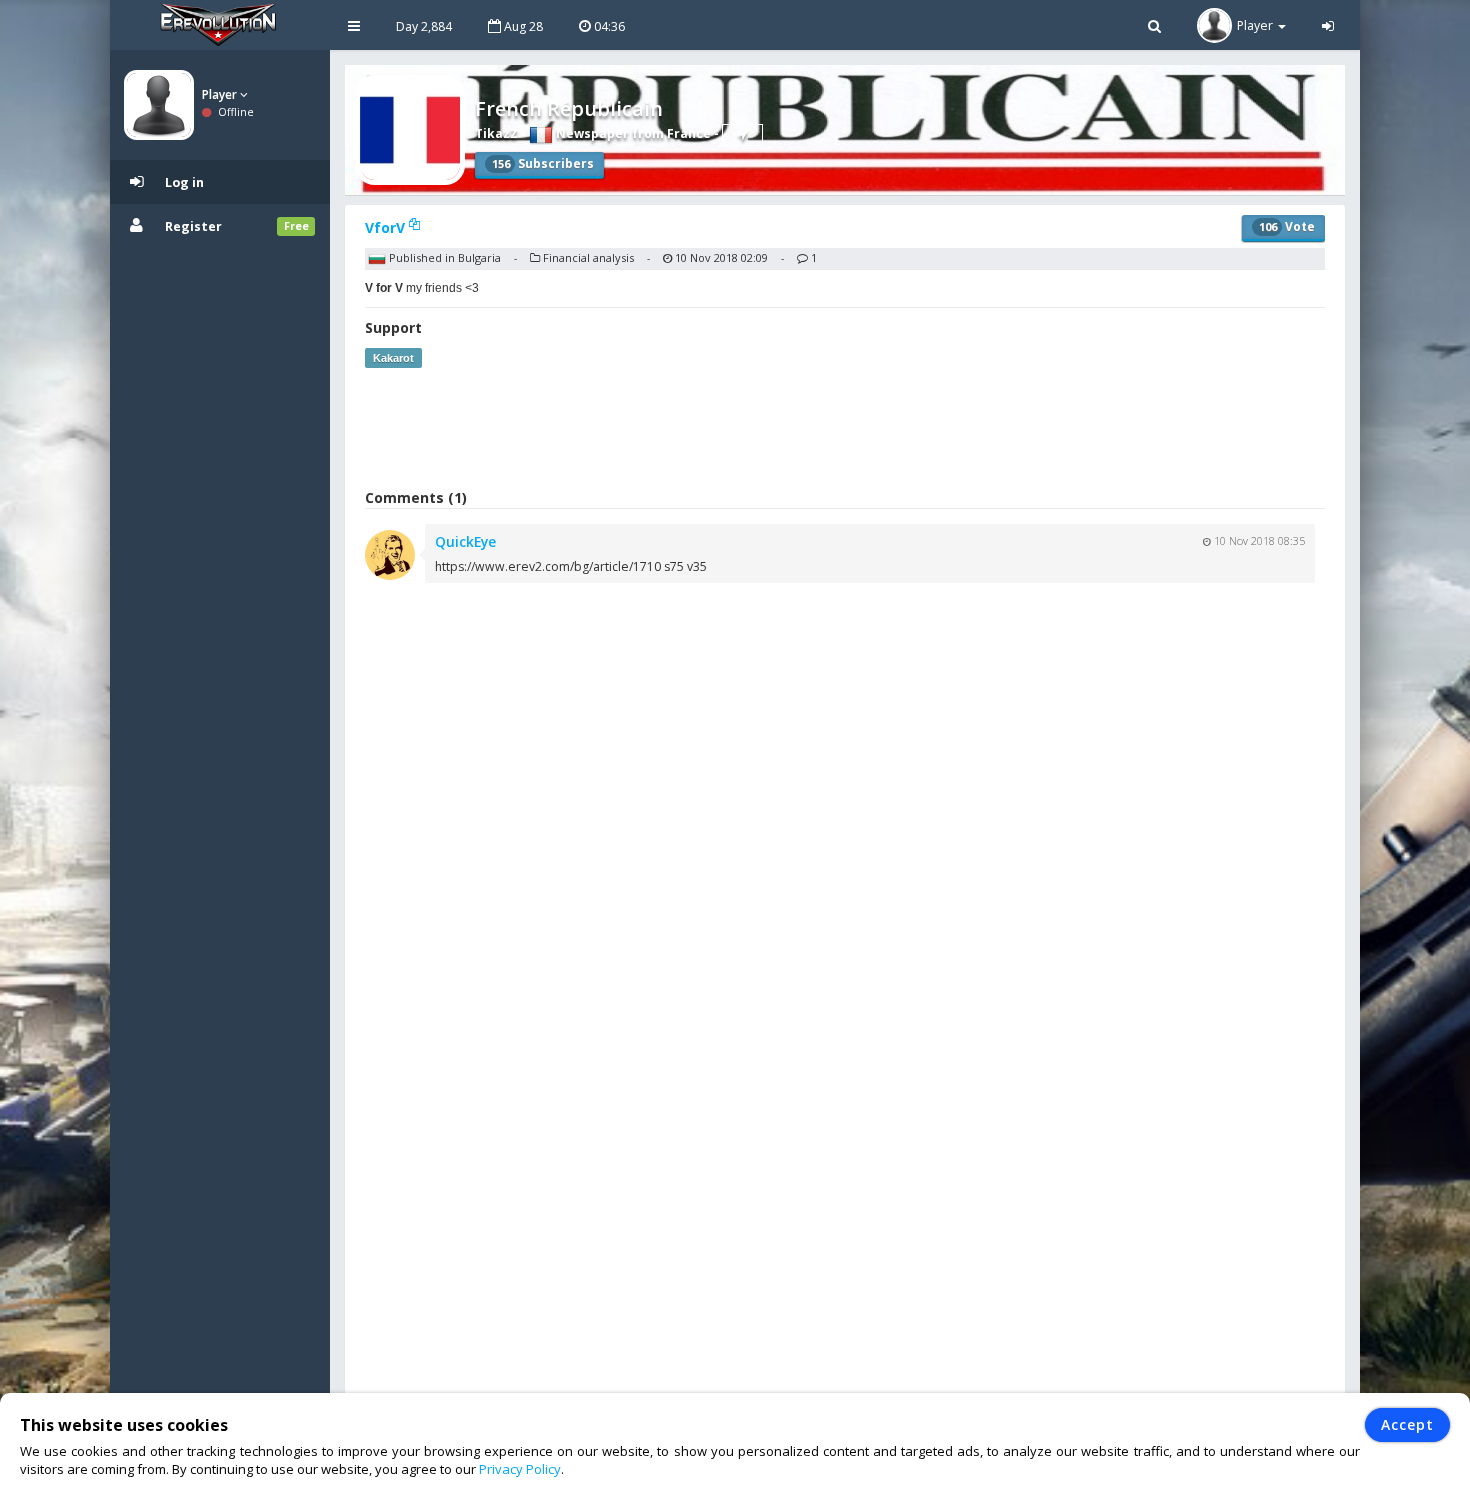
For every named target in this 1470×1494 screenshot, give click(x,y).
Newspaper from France (632, 133)
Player (221, 94)
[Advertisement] (845, 428)
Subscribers (543, 163)
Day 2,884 (424, 26)
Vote (1287, 226)
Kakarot (393, 358)
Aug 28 (522, 26)
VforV (387, 227)
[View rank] (742, 135)
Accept (1407, 1424)
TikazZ (496, 133)
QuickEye (465, 541)
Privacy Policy (520, 1469)
